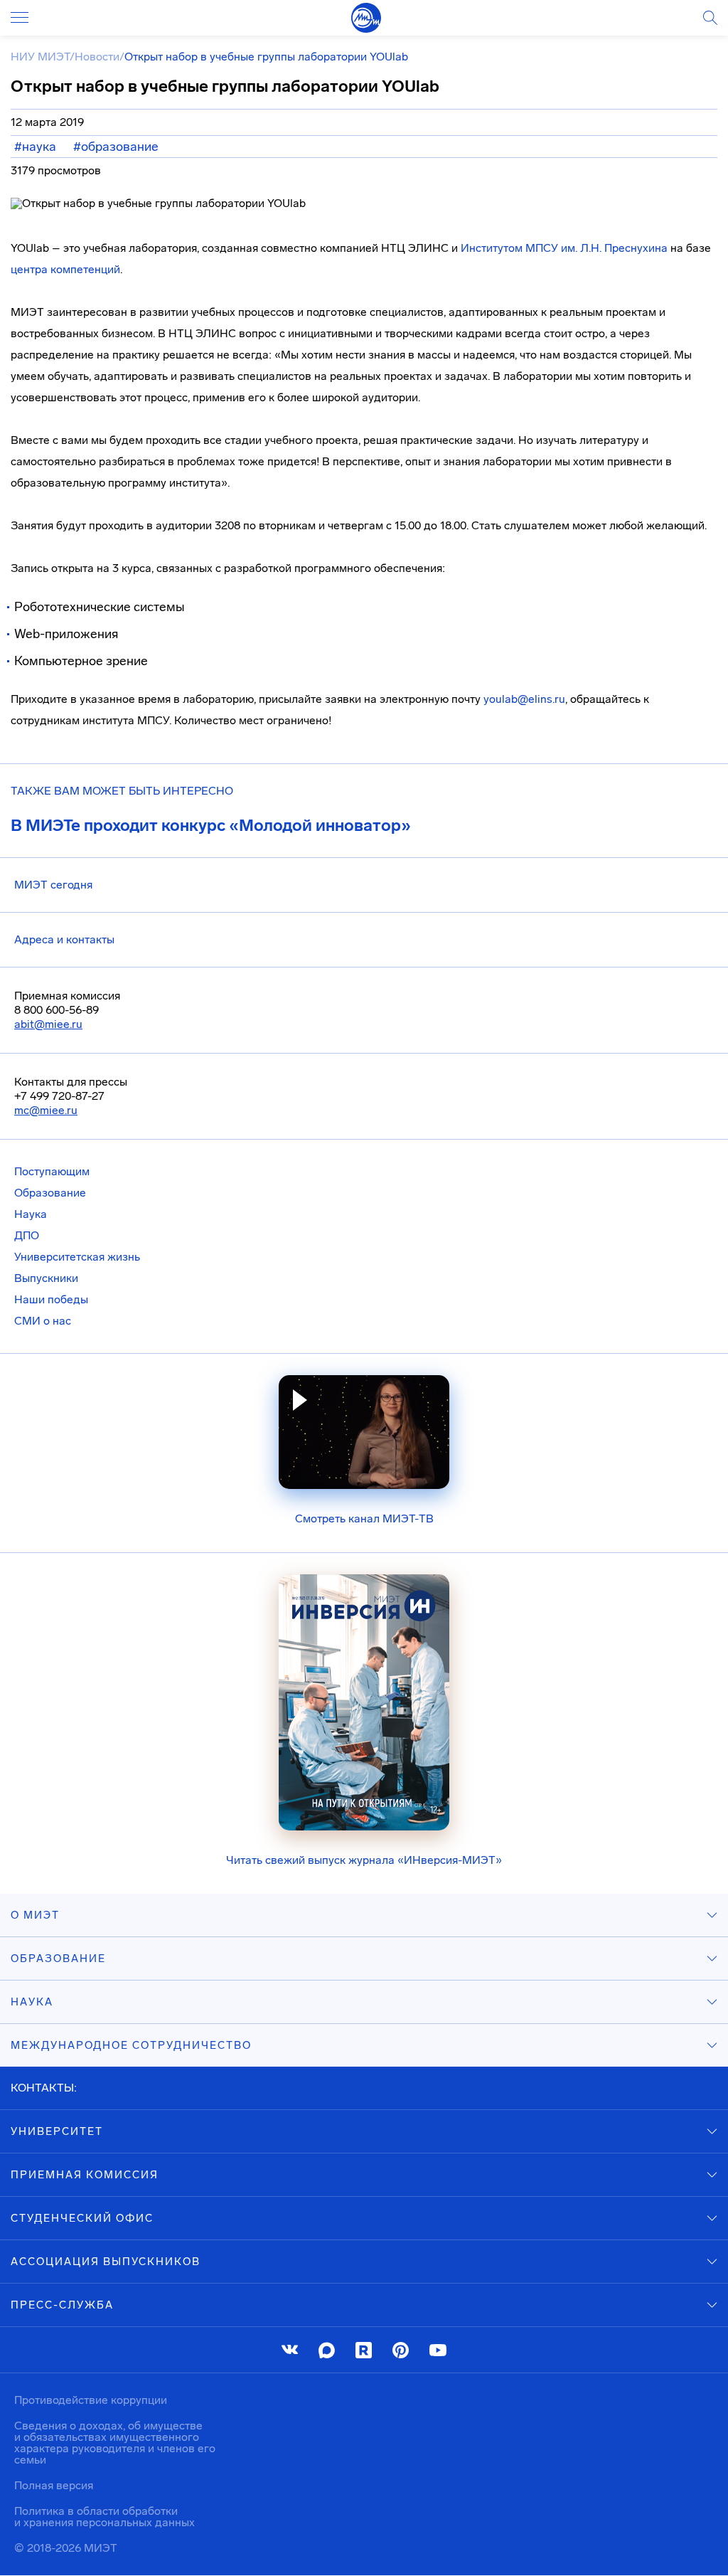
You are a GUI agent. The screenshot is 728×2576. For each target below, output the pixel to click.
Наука (31, 1214)
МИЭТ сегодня (53, 885)
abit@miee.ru (48, 1024)
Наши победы (51, 1299)
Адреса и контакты (64, 939)
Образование (50, 1193)
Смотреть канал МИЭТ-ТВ (364, 1518)
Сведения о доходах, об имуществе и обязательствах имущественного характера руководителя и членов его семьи (115, 2443)
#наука (35, 147)
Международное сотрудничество (131, 2045)
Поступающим (52, 1171)
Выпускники (46, 1278)
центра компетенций (65, 269)
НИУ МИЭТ (40, 57)
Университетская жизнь (77, 1257)
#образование (116, 147)
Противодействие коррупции (91, 2400)
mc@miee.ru (46, 1110)
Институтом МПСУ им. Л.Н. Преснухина (564, 248)
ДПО (27, 1235)
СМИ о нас (43, 1321)
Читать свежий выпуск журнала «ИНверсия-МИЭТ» (364, 1860)
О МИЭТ (35, 1915)
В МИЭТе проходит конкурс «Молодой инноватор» (211, 825)
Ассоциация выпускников (106, 2262)
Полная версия (54, 2485)
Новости (97, 57)
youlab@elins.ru (524, 699)
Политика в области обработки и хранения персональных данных (105, 2517)
